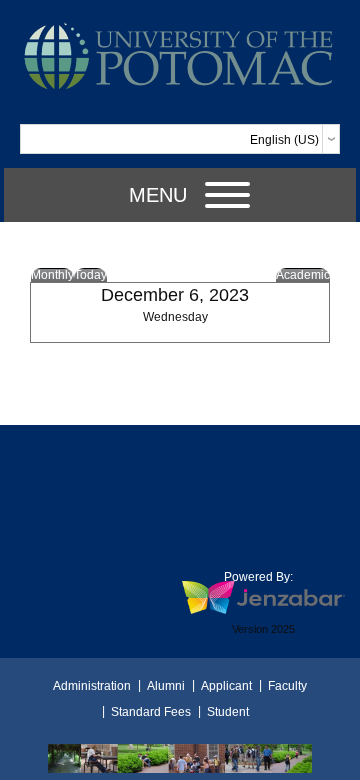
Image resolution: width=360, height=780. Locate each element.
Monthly (52, 275)
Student (228, 712)
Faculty (287, 686)
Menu (158, 195)
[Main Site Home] (180, 27)
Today (90, 275)
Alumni (166, 686)
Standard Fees (151, 712)
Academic (303, 275)
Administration (92, 686)
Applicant (226, 686)
